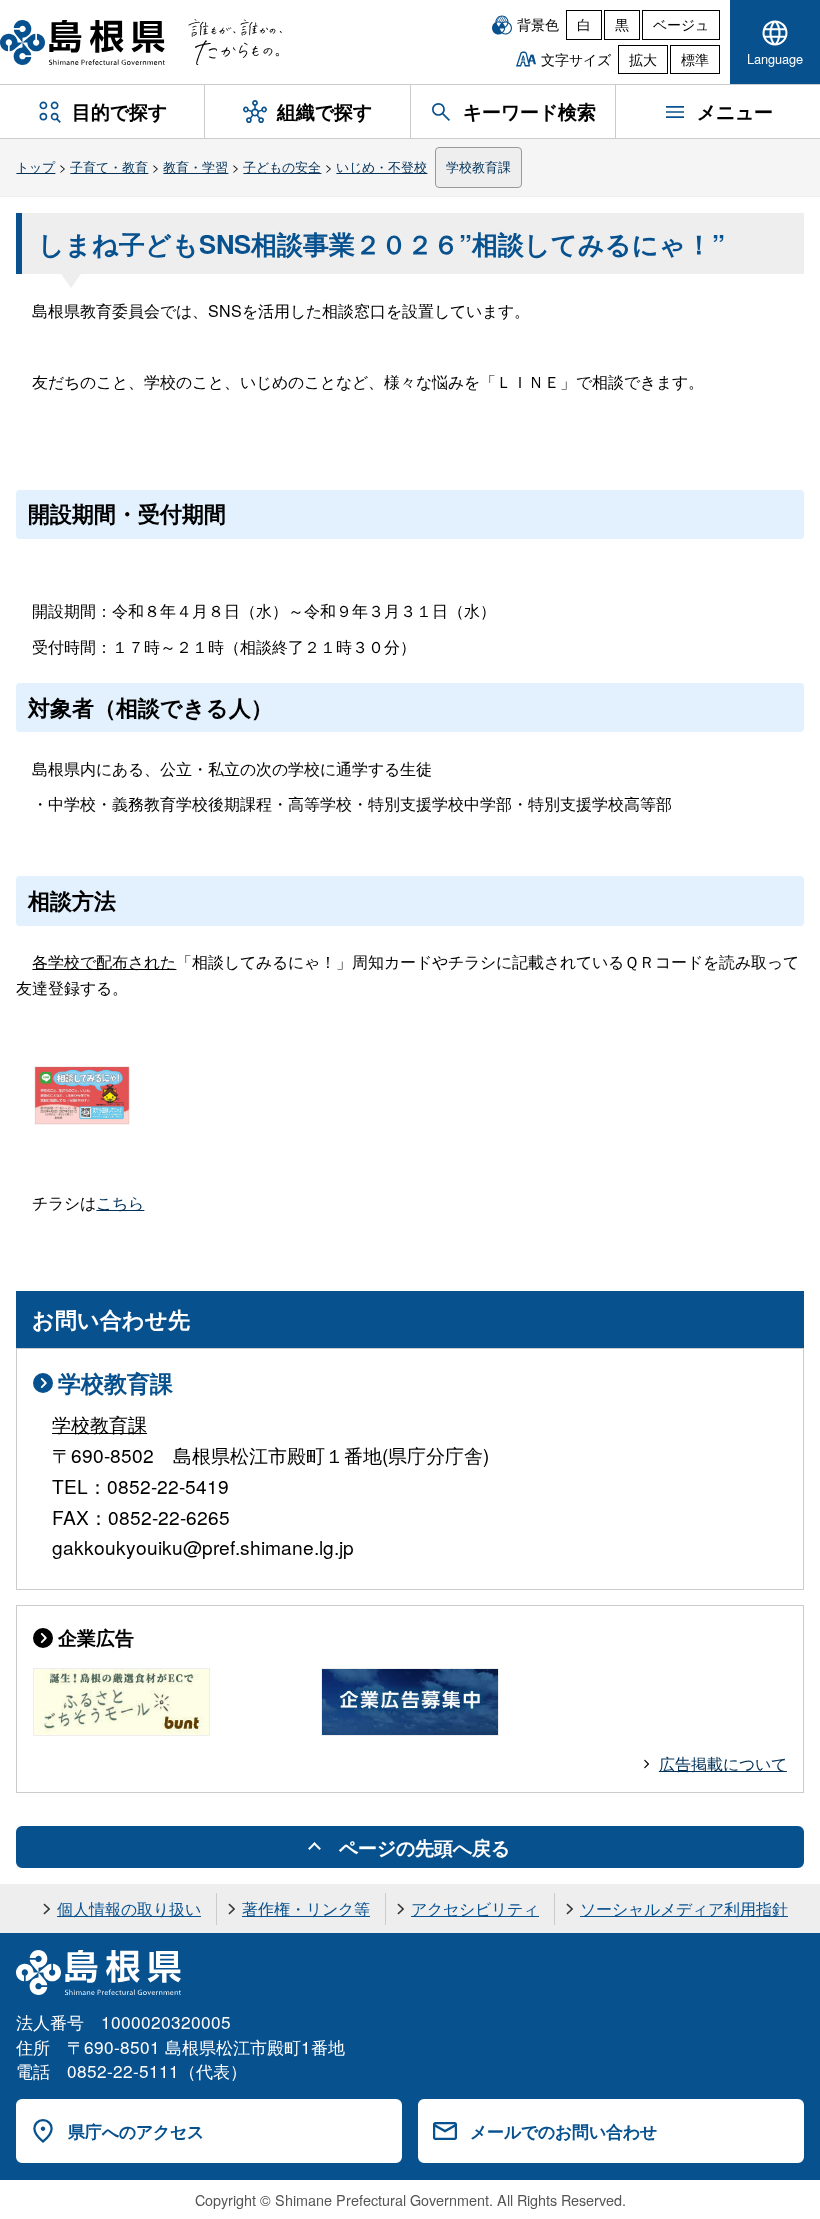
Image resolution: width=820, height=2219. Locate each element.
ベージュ (681, 24)
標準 (695, 59)
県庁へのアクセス (136, 2131)
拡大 (643, 59)
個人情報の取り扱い (129, 1908)
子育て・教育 (109, 166)
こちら (120, 1202)
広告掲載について (723, 1763)
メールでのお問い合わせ (563, 2131)
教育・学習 (195, 166)
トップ (35, 166)
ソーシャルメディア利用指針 (684, 1908)
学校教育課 (478, 166)
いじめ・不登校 (381, 166)
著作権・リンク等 (306, 1908)
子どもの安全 (282, 166)
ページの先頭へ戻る (424, 1847)
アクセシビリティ (475, 1908)
